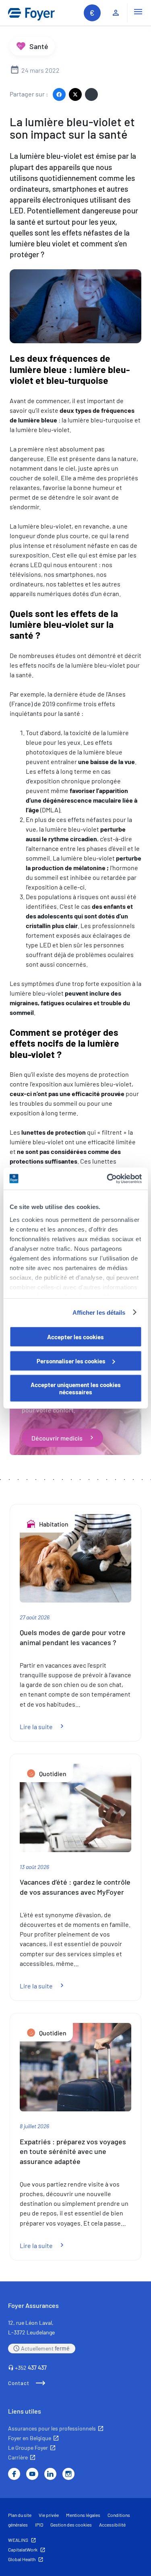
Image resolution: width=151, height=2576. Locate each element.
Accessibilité (112, 2525)
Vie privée (49, 2515)
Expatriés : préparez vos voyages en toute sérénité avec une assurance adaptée (73, 2152)
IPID (39, 2525)
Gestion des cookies (71, 2525)
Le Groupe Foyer (28, 2448)
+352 (31, 2368)
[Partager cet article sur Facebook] (59, 94)
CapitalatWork (23, 2549)
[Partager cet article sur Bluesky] (91, 94)
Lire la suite (46, 1727)
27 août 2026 (35, 1617)
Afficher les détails (99, 1312)
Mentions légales (83, 2515)
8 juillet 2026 (34, 2126)
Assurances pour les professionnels (52, 2428)
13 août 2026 (34, 1867)
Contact (19, 2383)
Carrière (18, 2457)
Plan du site (20, 2515)
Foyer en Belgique (30, 2438)
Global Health (22, 2559)
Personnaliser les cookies (71, 1361)
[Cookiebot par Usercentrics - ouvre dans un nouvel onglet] (108, 1178)
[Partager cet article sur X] (75, 94)
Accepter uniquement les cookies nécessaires (76, 1388)
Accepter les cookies (75, 1337)
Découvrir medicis (57, 1438)
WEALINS (18, 2540)
